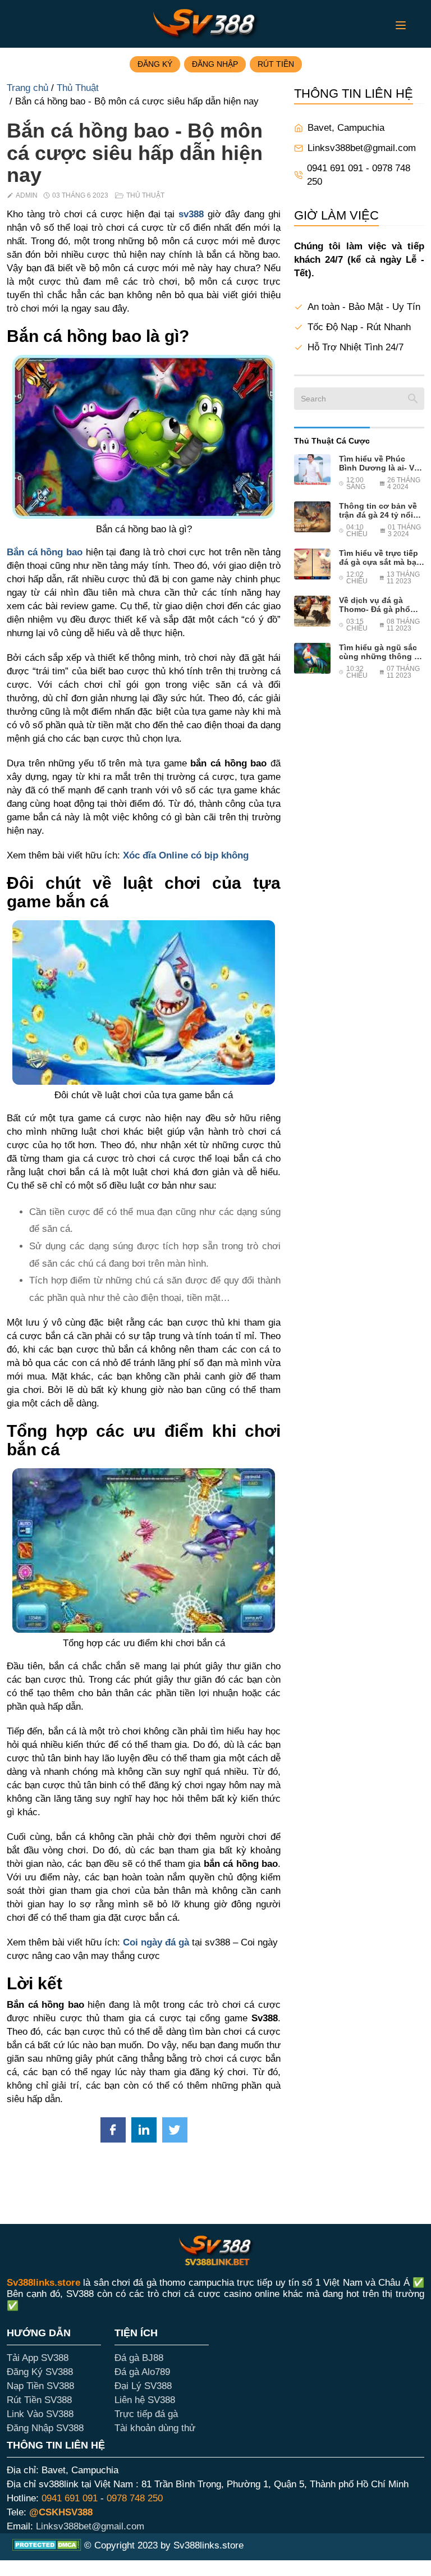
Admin (27, 195)
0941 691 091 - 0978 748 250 (359, 175)
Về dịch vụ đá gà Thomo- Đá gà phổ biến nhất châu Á (375, 605)
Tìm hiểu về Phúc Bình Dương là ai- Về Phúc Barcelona (379, 463)
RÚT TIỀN (276, 64)
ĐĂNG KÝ (155, 64)
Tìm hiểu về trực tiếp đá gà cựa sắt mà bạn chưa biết (380, 558)
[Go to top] (25, 2551)
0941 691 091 (70, 2498)
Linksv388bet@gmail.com (362, 148)
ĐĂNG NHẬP (215, 64)
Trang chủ (27, 88)
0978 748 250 (135, 2498)
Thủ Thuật (78, 88)
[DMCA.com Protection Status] (47, 2547)
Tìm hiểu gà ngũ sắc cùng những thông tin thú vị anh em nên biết (382, 652)
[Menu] (401, 25)
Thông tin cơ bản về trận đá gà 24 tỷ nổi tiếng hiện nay (378, 510)
